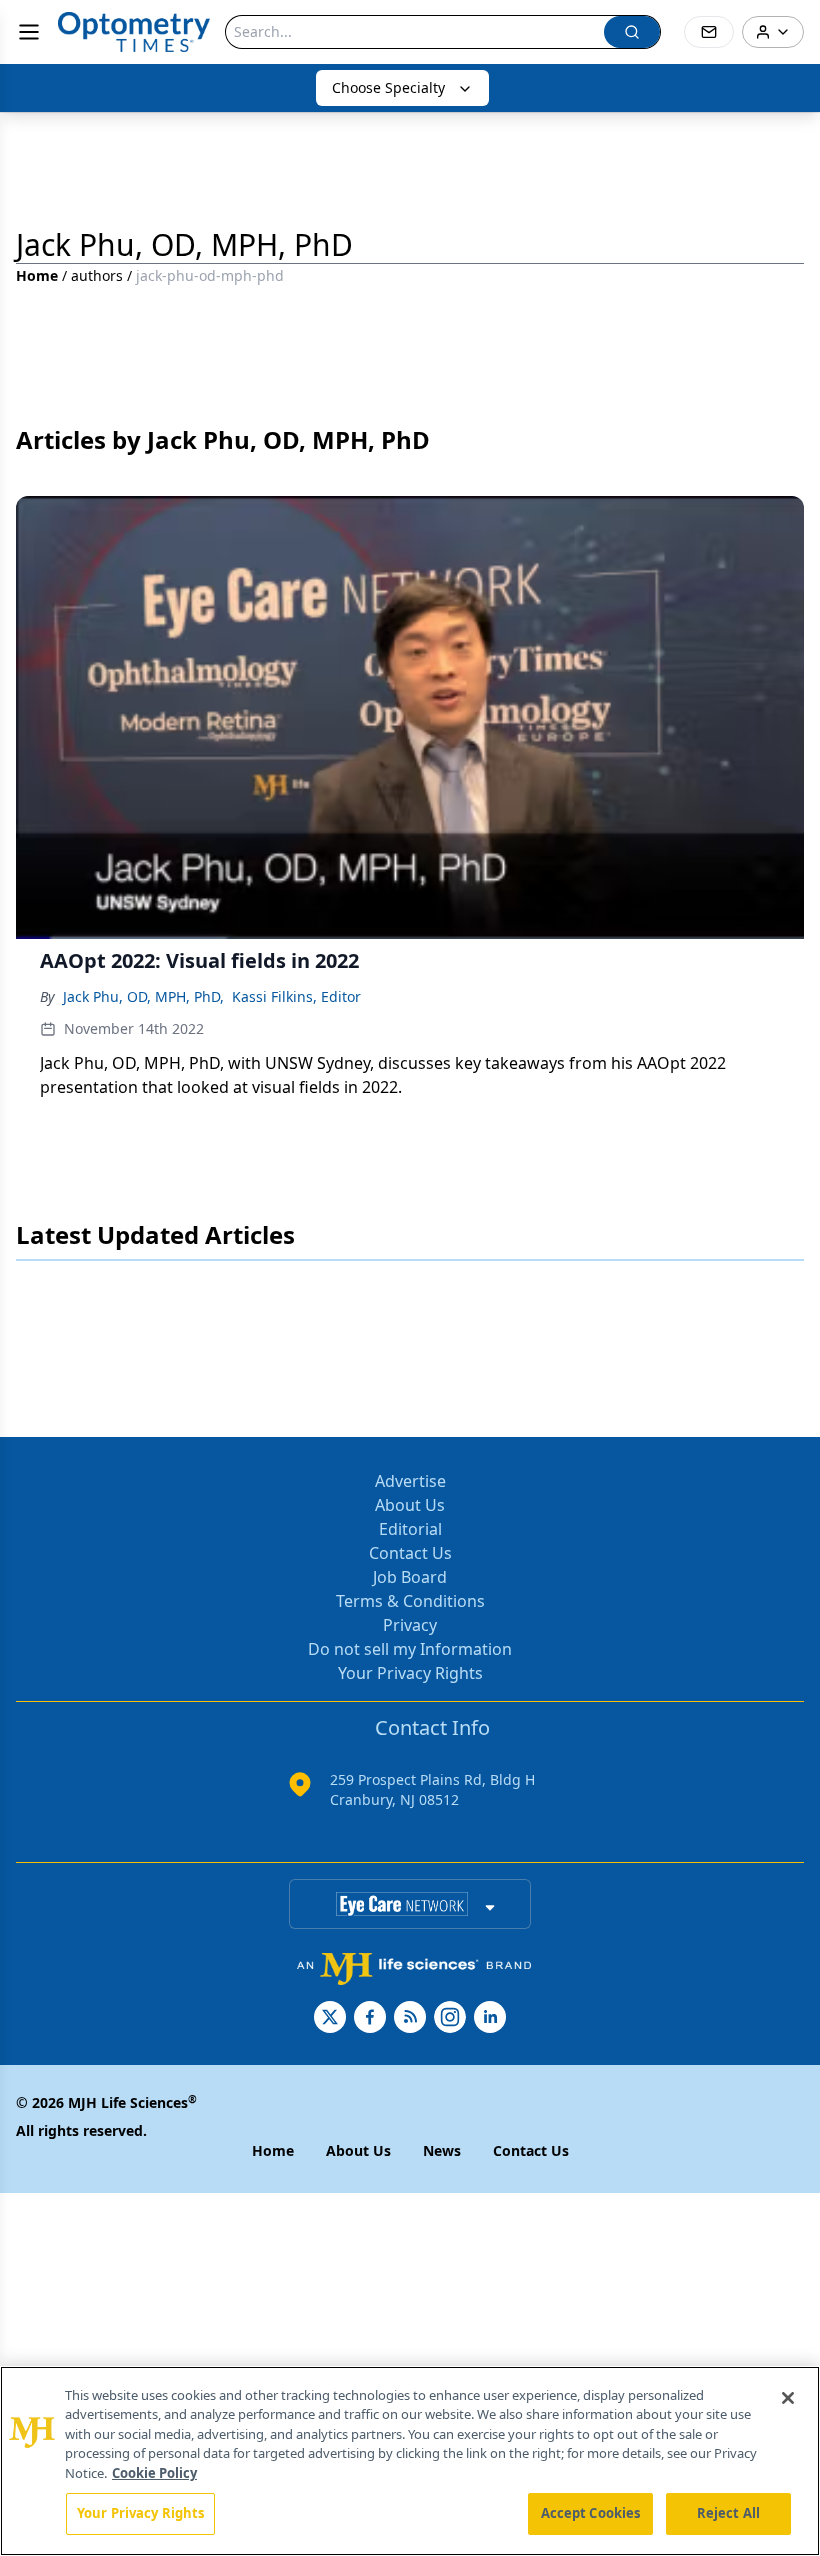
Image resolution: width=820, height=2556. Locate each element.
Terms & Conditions (410, 1601)
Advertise (410, 1481)
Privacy (410, 1625)
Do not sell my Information (410, 1649)
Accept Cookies (591, 2513)
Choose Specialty (388, 87)
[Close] (788, 2398)
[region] (410, 2461)
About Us (410, 1505)
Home (37, 275)
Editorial (410, 1529)
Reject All (728, 2513)
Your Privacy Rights (410, 1673)
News (442, 2150)
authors (97, 275)
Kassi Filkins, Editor (296, 996)
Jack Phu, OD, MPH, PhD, (143, 996)
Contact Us (410, 1553)
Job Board (410, 1577)
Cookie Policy (154, 2473)
